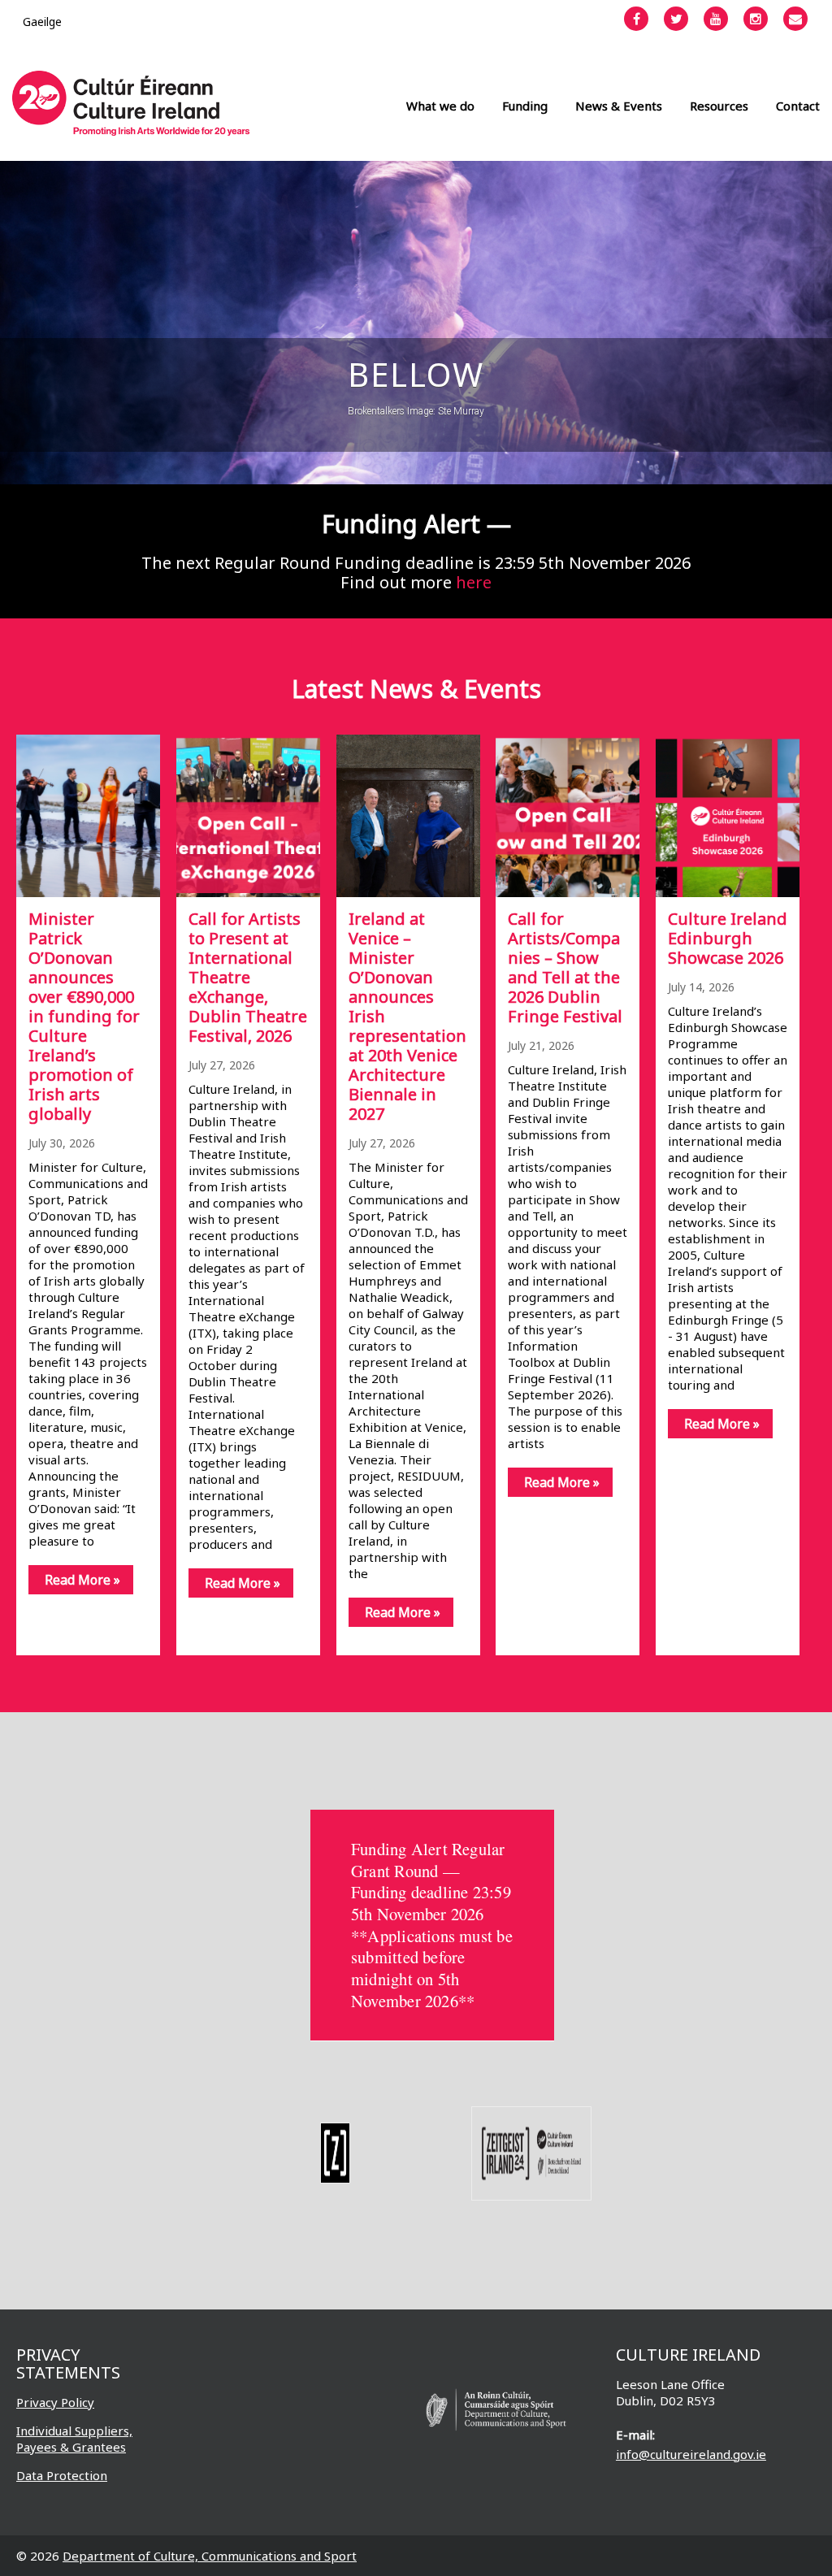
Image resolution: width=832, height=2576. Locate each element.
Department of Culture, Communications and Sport (210, 2556)
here (474, 582)
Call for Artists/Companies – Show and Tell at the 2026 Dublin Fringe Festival (565, 967)
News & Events (619, 106)
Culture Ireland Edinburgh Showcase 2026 (728, 938)
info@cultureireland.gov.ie (691, 2454)
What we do (440, 106)
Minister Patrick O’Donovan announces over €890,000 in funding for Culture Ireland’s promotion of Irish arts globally (84, 1016)
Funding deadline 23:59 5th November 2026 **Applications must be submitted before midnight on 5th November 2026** (432, 1946)
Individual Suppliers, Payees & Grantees (74, 2439)
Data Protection (62, 2475)
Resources (719, 106)
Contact (798, 106)
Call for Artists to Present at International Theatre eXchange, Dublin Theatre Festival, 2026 (248, 977)
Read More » (82, 1580)
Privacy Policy (55, 2402)
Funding (525, 106)
